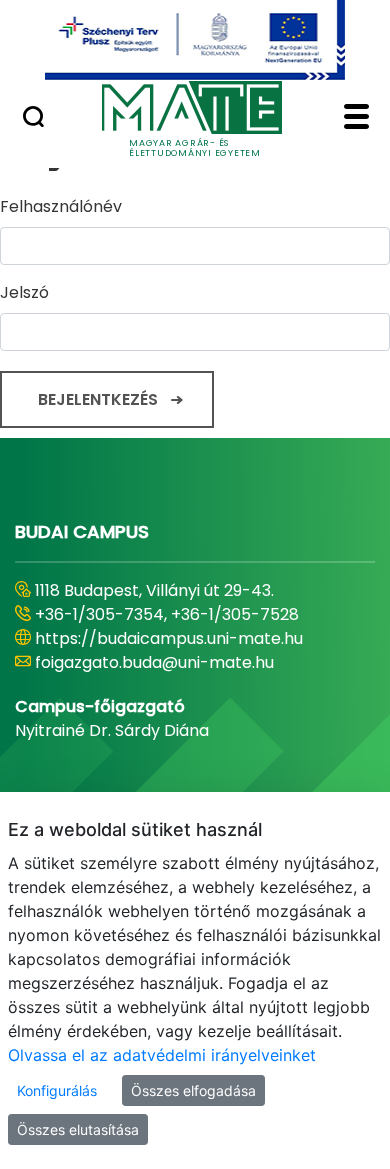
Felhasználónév (61, 206)
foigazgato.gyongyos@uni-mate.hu (172, 662)
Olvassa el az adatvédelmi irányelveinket (162, 1055)
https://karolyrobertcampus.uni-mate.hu (198, 638)
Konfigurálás (57, 1090)
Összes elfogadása (193, 1090)
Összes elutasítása (78, 1129)
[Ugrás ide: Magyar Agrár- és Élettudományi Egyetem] (195, 40)
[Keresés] (33, 119)
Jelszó (24, 292)
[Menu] (356, 119)
